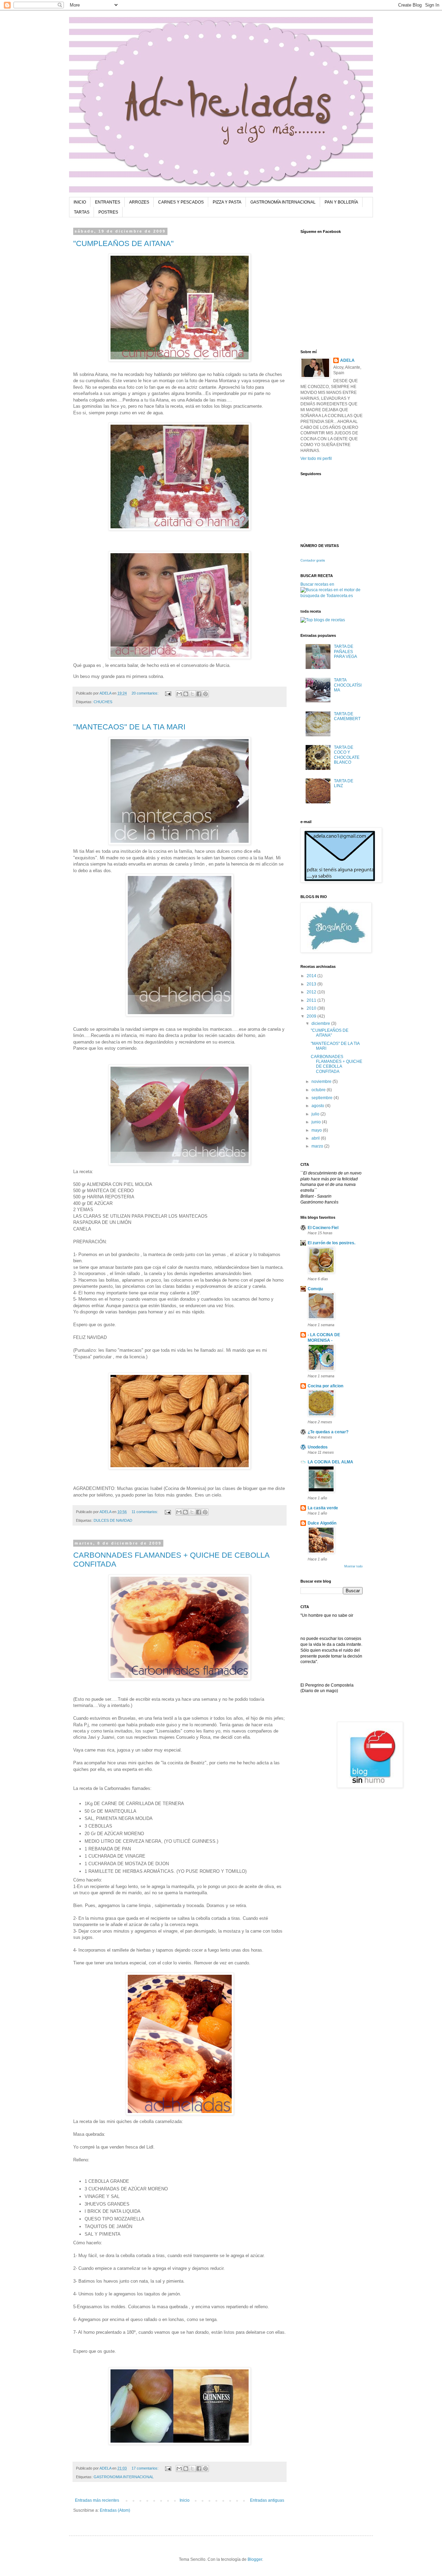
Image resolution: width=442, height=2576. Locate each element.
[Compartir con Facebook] (199, 694)
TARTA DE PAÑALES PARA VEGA (345, 652)
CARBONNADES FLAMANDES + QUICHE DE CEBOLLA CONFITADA (337, 1064)
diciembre (321, 1023)
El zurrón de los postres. (331, 1243)
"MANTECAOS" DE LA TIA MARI (129, 727)
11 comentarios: (145, 1512)
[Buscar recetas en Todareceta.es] (323, 620)
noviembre (322, 1082)
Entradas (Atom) (115, 2510)
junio (317, 1122)
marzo (318, 1146)
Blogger (255, 2559)
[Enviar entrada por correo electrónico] (168, 693)
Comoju (315, 1289)
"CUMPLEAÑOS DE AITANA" (123, 243)
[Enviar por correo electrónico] (179, 694)
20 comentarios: (146, 693)
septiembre (323, 1098)
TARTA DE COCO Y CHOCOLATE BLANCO (347, 755)
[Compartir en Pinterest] (205, 694)
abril (316, 1138)
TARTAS (82, 212)
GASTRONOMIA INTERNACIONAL (124, 2477)
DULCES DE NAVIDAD (113, 1520)
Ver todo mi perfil (316, 459)
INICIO (80, 202)
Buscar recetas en (317, 584)
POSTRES (108, 212)
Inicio (185, 2500)
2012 (312, 992)
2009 (312, 1016)
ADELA (347, 360)
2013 (312, 984)
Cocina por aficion (325, 1386)
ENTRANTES (108, 202)
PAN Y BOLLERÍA (341, 202)
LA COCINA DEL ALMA (330, 1462)
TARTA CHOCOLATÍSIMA (348, 685)
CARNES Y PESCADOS (181, 202)
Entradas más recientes (97, 2500)
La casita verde (323, 1508)
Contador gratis (313, 560)
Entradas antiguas (267, 2500)
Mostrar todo (353, 1566)
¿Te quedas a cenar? (328, 1432)
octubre (319, 1090)
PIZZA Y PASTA (227, 202)
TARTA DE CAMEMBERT (347, 716)
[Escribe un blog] (186, 694)
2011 (312, 1000)
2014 (312, 976)
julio (316, 1114)
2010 (312, 1008)
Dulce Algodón (322, 1523)
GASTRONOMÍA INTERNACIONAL (283, 202)
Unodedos (318, 1447)
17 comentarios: (146, 2468)
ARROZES (139, 202)
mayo (317, 1130)
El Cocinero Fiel (323, 1228)
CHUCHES (103, 702)
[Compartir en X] (192, 694)
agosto (318, 1106)
